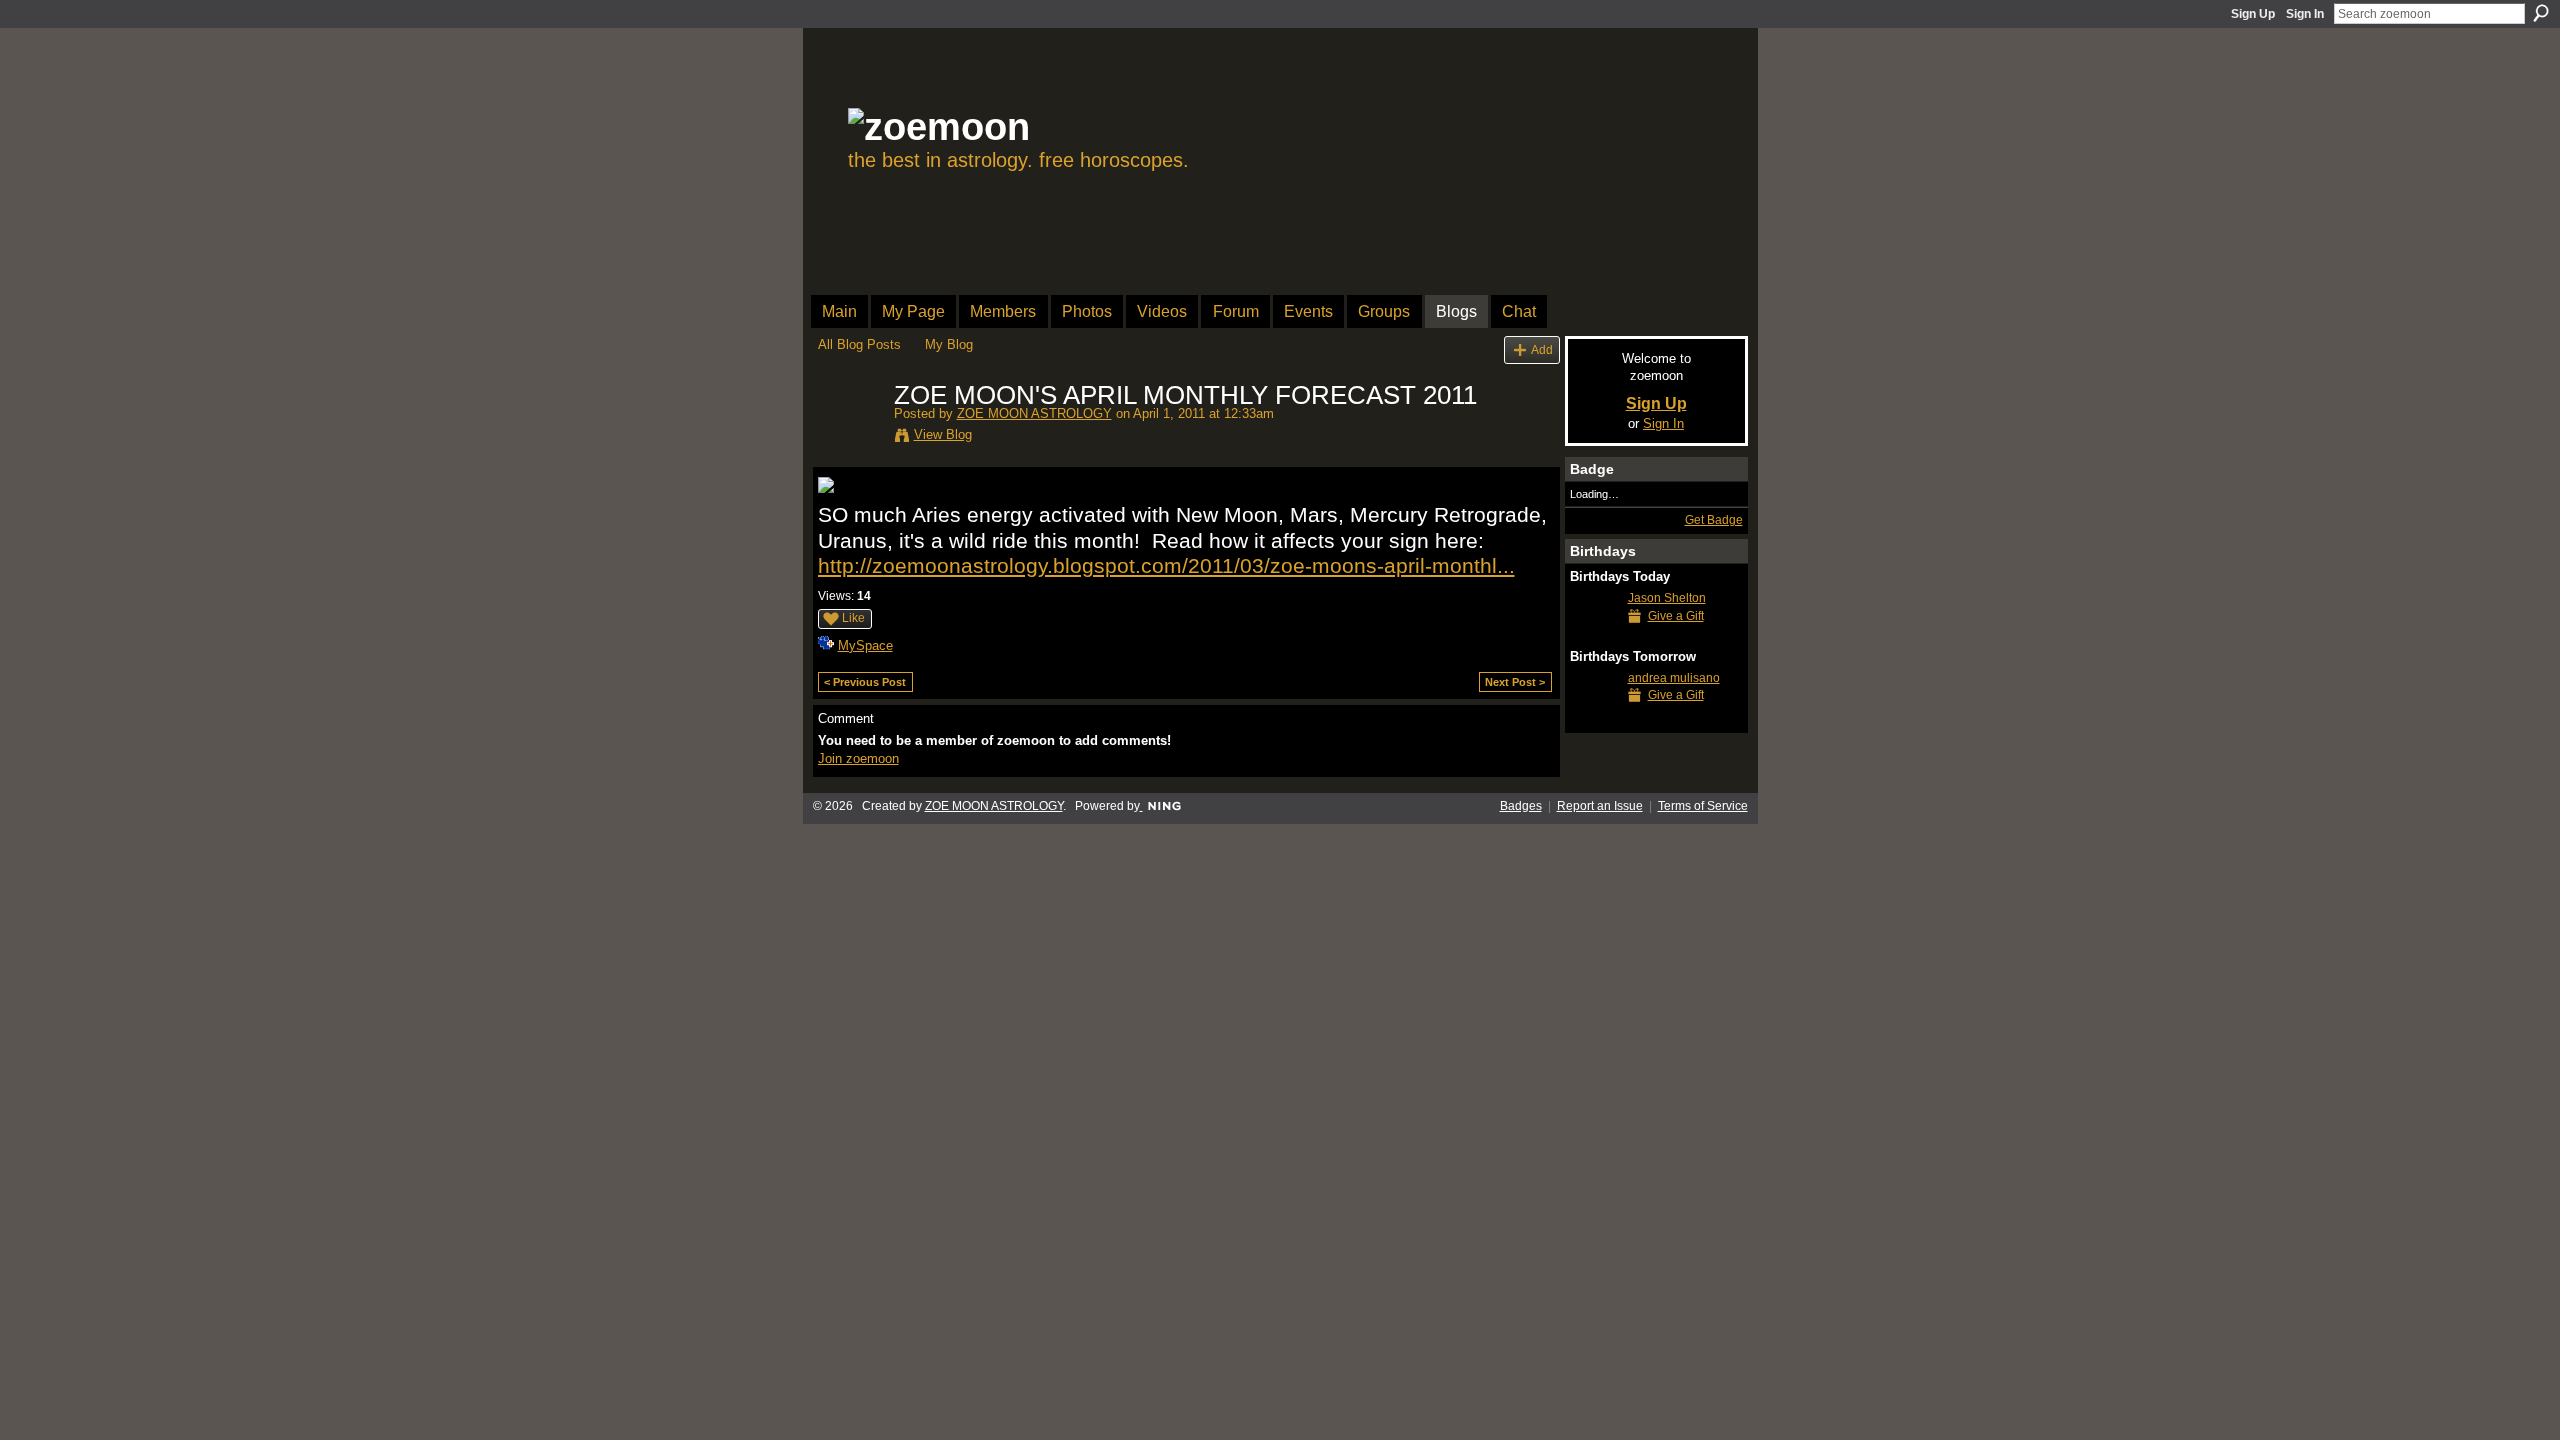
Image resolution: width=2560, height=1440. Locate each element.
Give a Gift (1676, 616)
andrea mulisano (1674, 678)
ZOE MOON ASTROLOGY (1034, 413)
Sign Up (2253, 14)
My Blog (949, 344)
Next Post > (1515, 682)
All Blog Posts (859, 344)
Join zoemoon (858, 758)
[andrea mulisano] (1594, 714)
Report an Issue (1600, 806)
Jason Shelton (1667, 598)
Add (1542, 349)
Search (2541, 13)
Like (853, 618)
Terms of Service (1703, 806)
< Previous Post (865, 682)
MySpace (865, 645)
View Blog (943, 434)
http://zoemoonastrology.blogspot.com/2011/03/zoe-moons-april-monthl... (1166, 566)
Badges (1521, 806)
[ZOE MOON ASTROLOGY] (850, 438)
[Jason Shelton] (1594, 634)
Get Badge (1714, 520)
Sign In (2305, 14)
